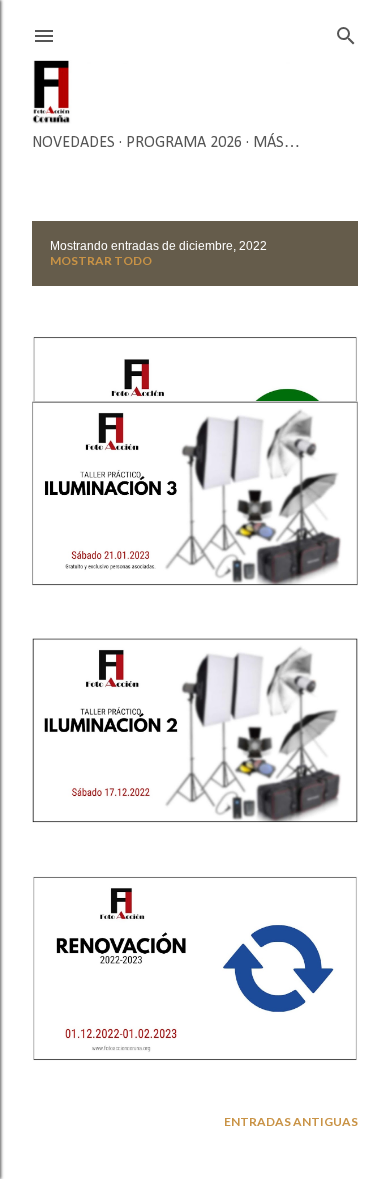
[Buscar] (346, 31)
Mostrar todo (101, 260)
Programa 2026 (184, 143)
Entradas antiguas (291, 1121)
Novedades (73, 143)
